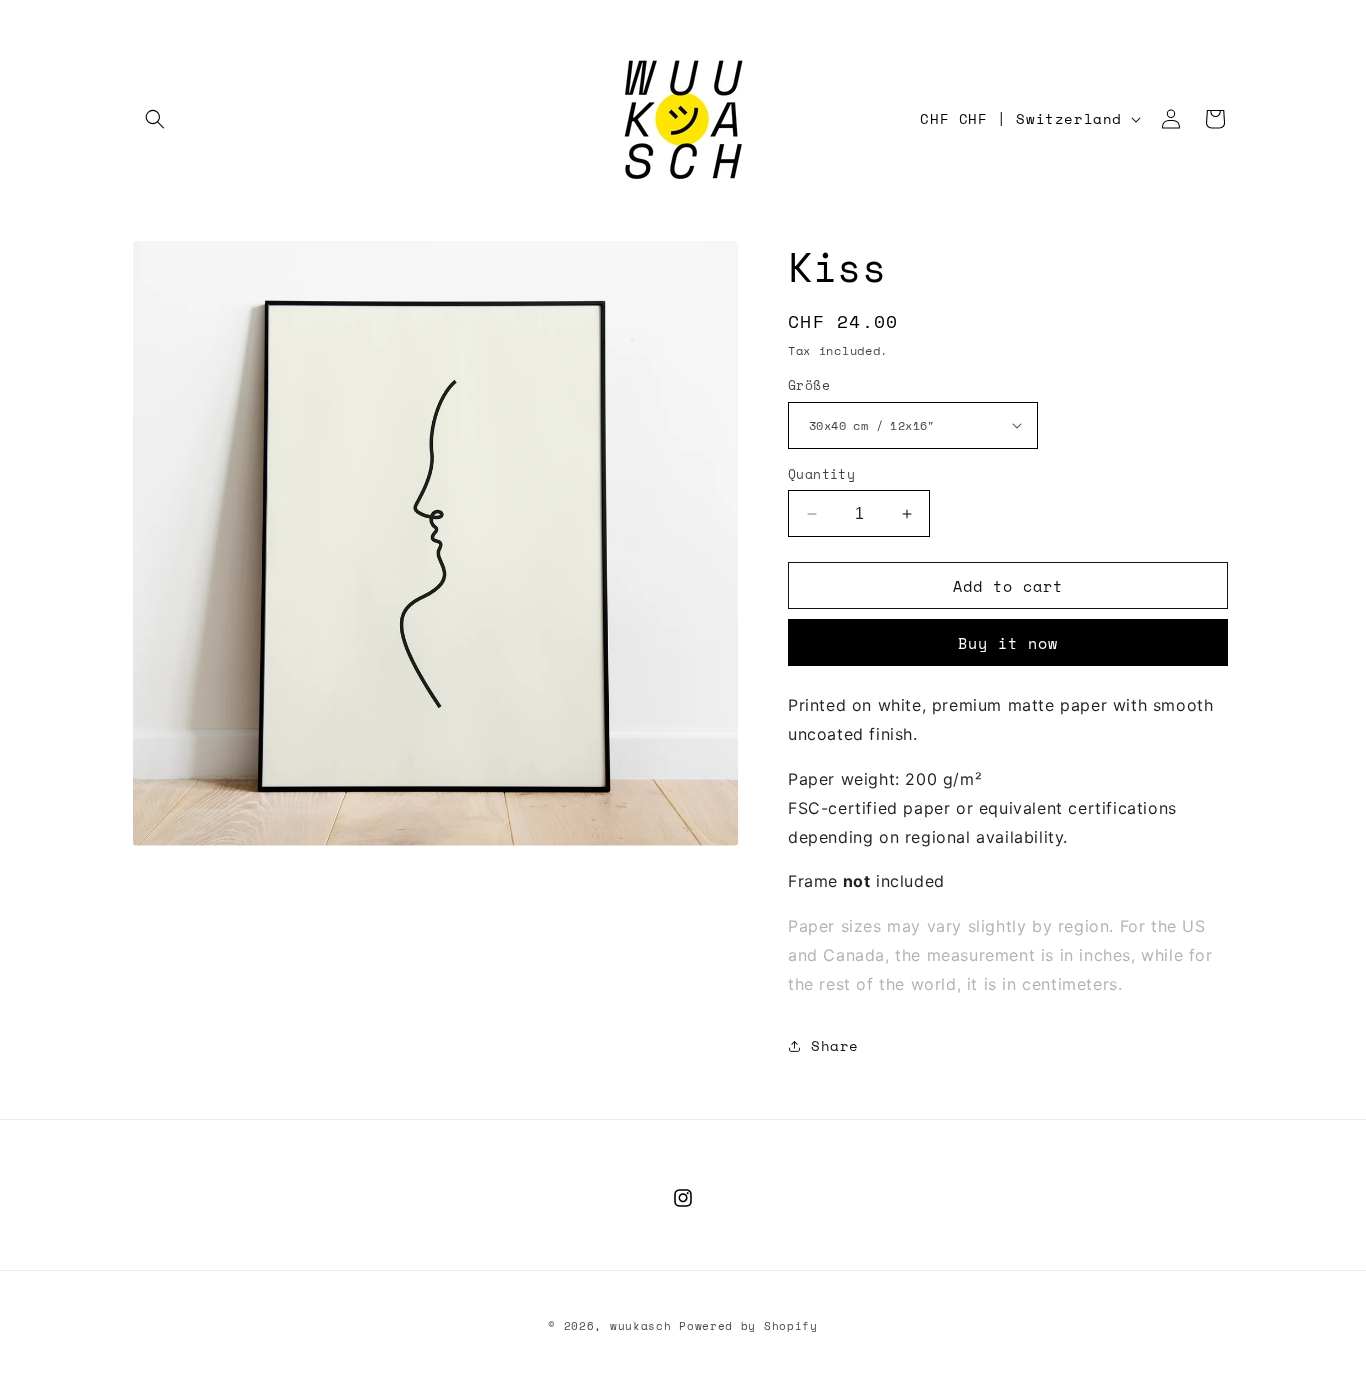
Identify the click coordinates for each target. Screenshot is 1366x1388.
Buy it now (1008, 643)
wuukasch (641, 1326)
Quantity (821, 474)
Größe (809, 385)
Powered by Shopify (748, 1326)
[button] (155, 119)
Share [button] (835, 1045)
